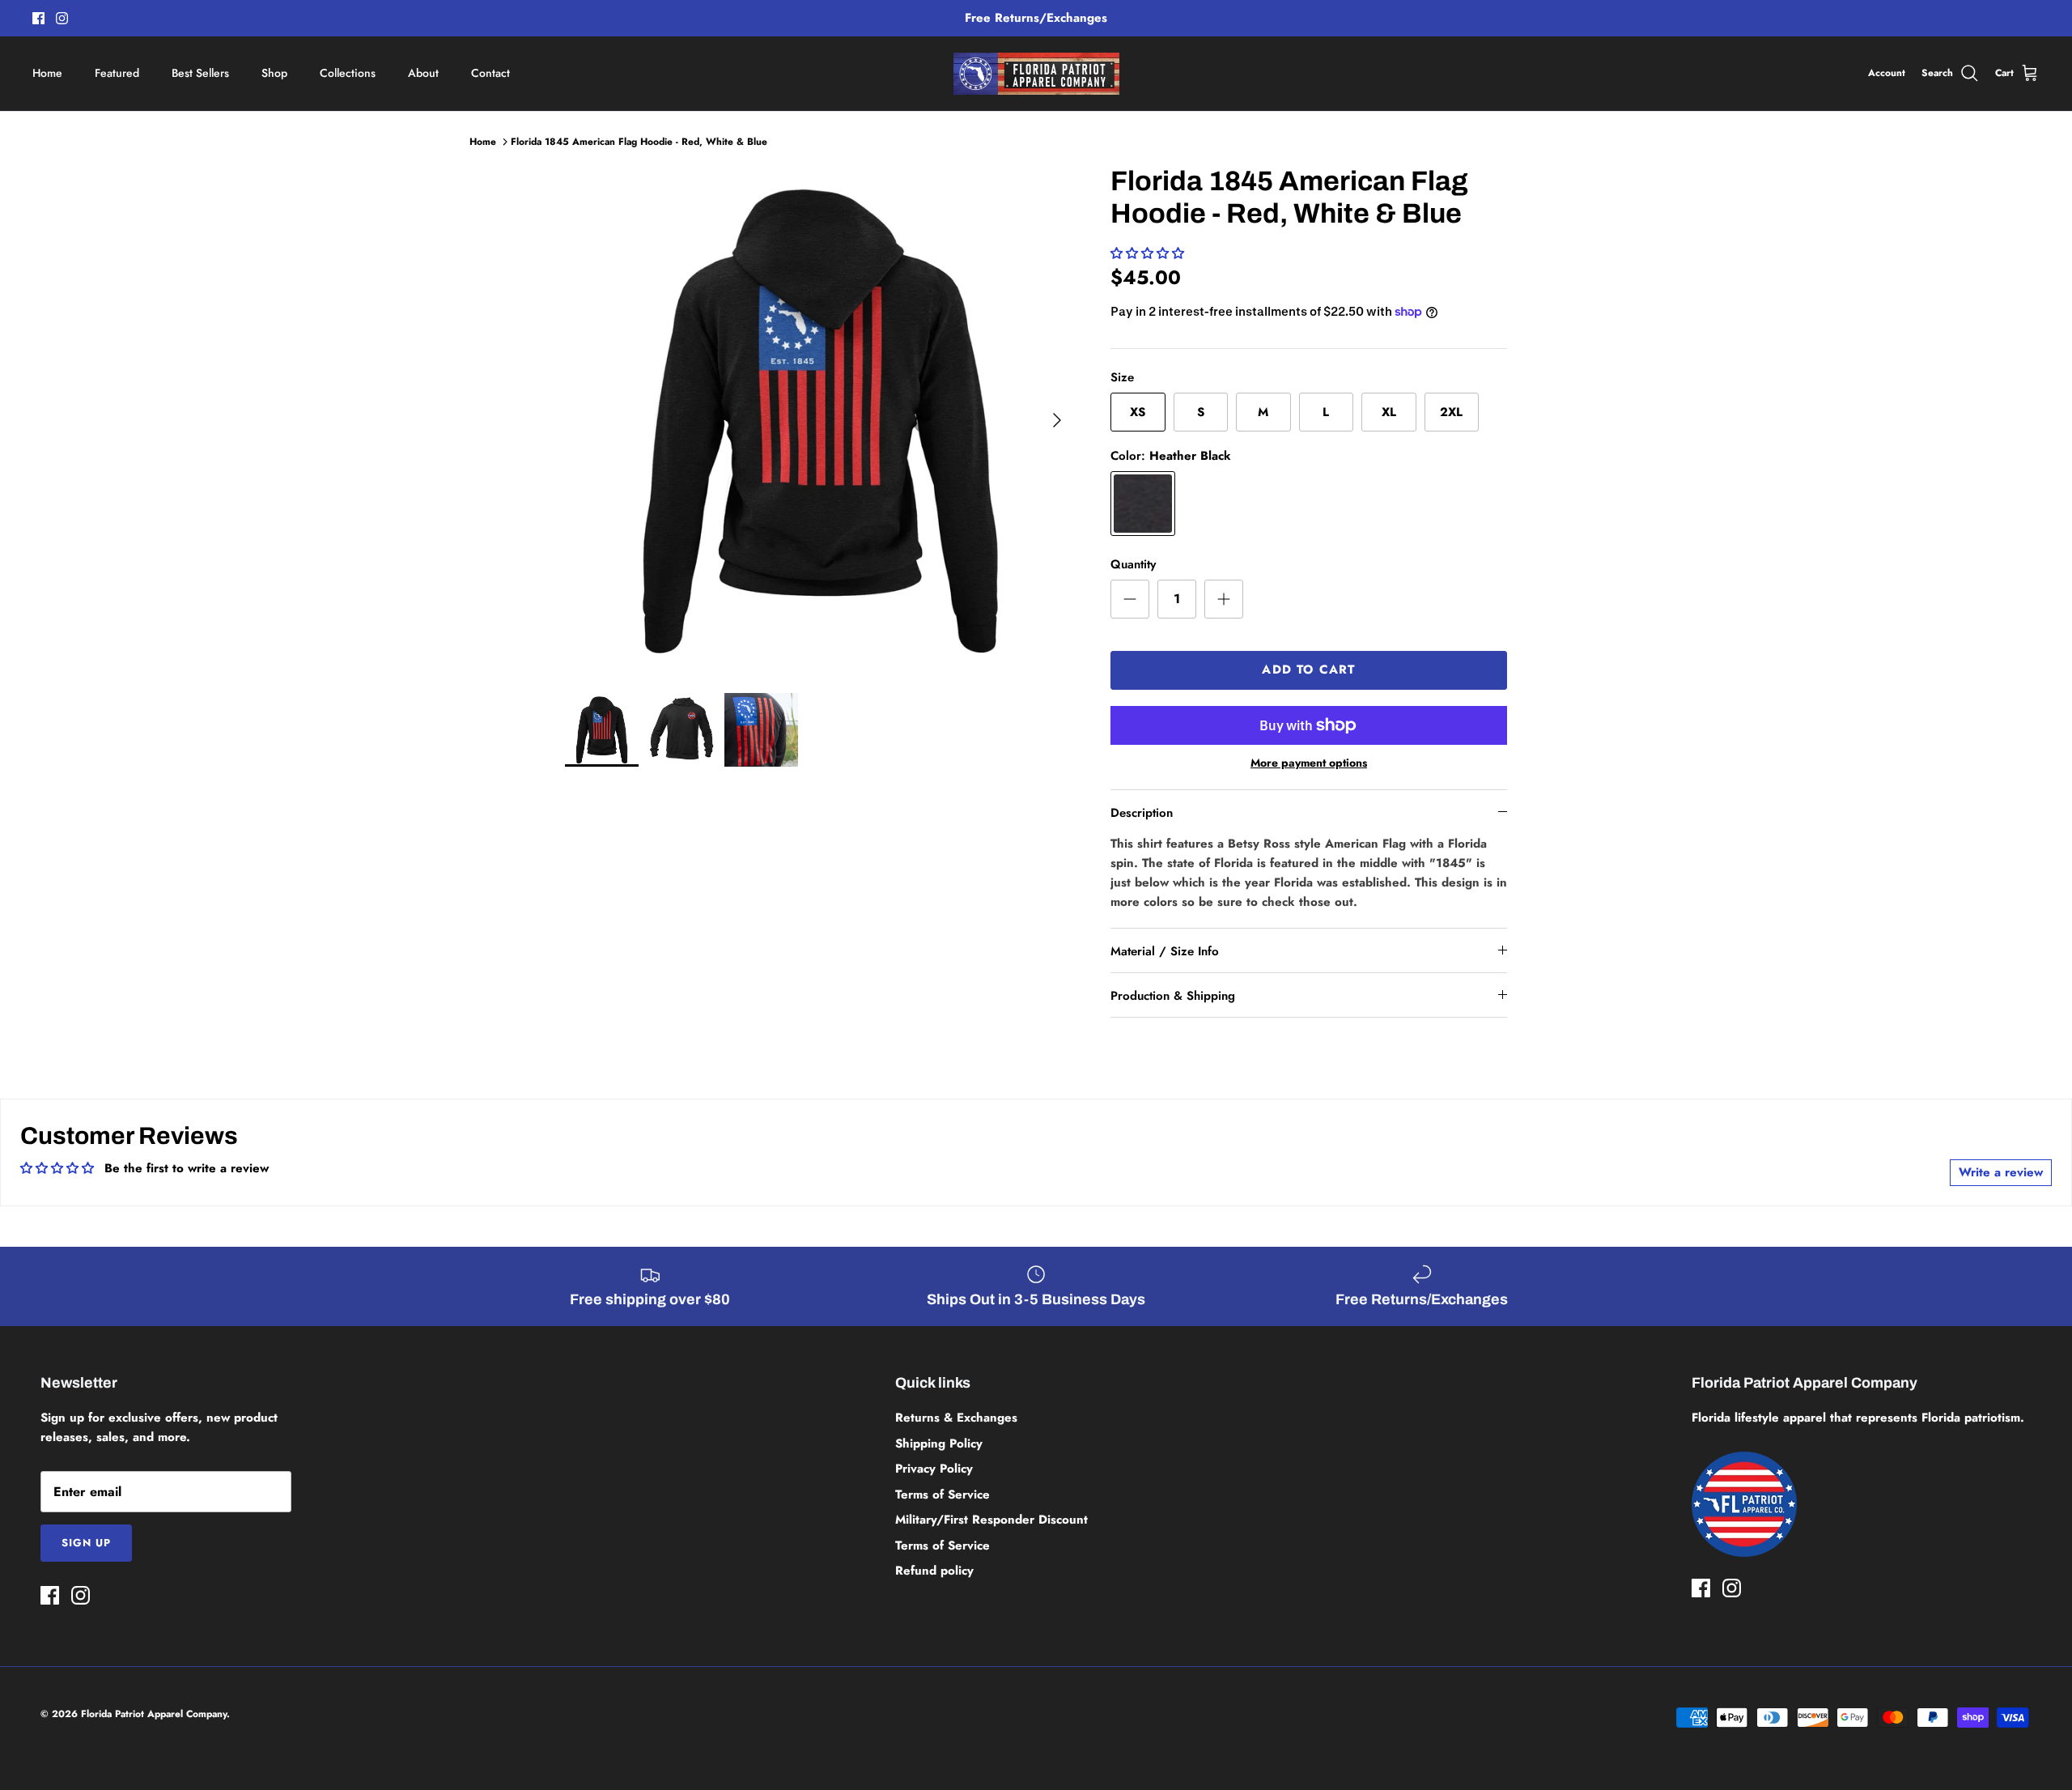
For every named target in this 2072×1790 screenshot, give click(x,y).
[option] (820, 420)
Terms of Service (943, 1495)
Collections (348, 73)
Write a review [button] (2001, 1172)
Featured (117, 73)
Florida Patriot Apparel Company (154, 1714)
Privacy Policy (934, 1469)
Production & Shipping (1173, 996)
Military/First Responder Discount (991, 1520)
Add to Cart (1308, 670)
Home (47, 73)
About (423, 73)
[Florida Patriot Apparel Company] (1036, 74)
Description (1142, 813)
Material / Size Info (1165, 951)
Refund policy (934, 1571)
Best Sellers (200, 73)
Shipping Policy (939, 1443)
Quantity (1133, 565)
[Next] (1057, 420)
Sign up (86, 1543)
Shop (274, 73)
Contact (490, 73)
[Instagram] (62, 18)
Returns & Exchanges (956, 1418)
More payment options (1309, 763)
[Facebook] (38, 18)
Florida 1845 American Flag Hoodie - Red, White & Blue (639, 142)
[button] (1147, 253)
